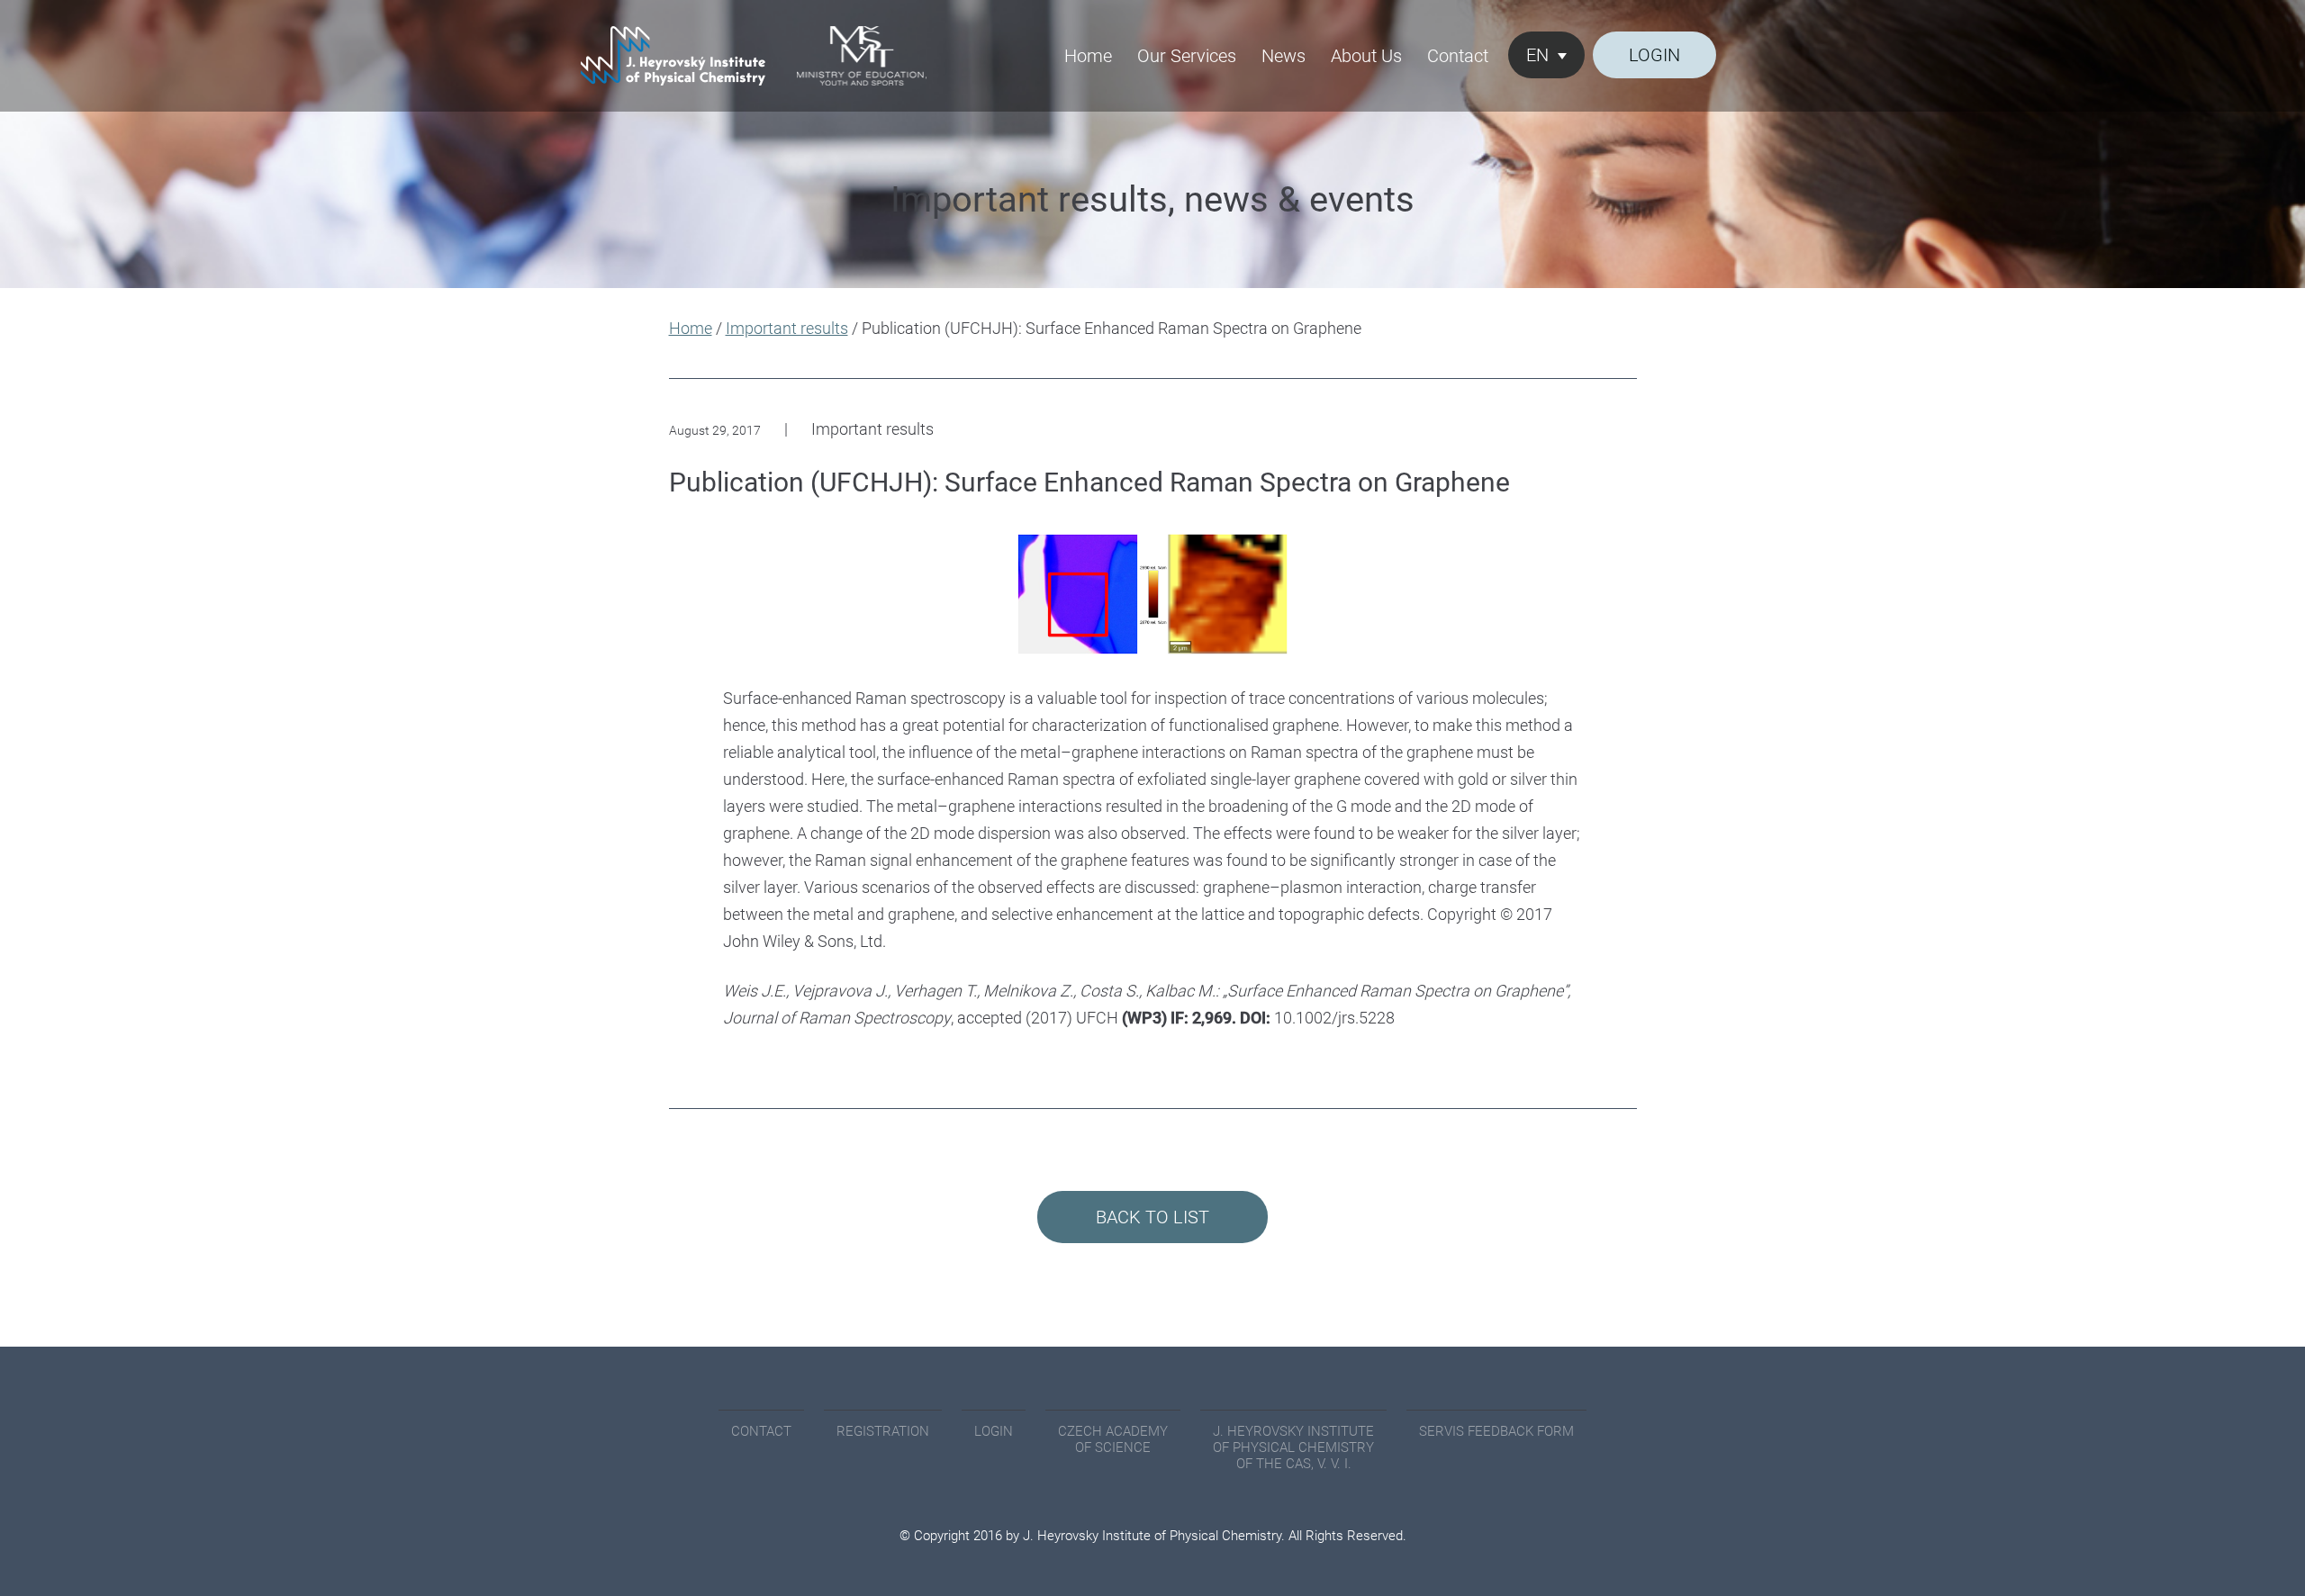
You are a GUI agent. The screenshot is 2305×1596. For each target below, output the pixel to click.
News (1284, 56)
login (1654, 55)
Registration (883, 1431)
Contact (1458, 56)
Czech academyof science (1113, 1439)
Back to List (1152, 1217)
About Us (1366, 56)
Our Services (1187, 56)
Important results (787, 328)
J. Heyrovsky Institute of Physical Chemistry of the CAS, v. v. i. (1293, 1447)
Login (994, 1431)
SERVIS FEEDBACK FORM (1496, 1431)
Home (1088, 56)
